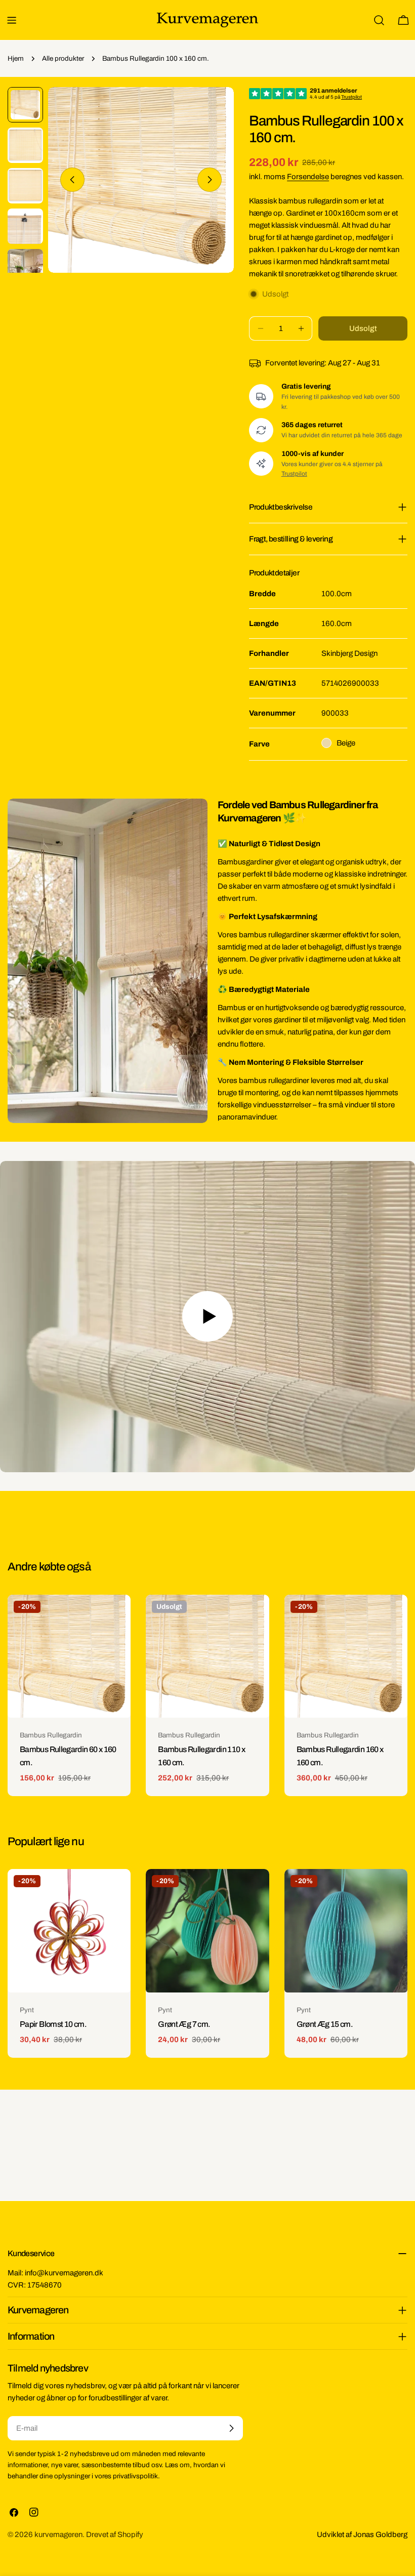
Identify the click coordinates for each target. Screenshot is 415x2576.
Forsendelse (308, 177)
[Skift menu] (12, 20)
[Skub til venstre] (72, 180)
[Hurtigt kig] (116, 1617)
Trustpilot (294, 474)
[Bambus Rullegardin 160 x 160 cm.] (346, 1656)
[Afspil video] (207, 1317)
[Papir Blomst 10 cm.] (69, 1930)
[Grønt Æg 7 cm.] (207, 1930)
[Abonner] (231, 2428)
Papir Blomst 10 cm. (53, 2024)
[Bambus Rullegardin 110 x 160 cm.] (207, 1656)
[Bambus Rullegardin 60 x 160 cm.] (69, 1656)
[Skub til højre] (210, 180)
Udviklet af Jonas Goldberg (362, 2535)
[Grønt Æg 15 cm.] (346, 1930)
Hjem (16, 58)
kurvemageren (58, 2535)
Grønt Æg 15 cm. (325, 2024)
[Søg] (379, 20)
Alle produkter (63, 58)
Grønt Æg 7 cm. (184, 2024)
